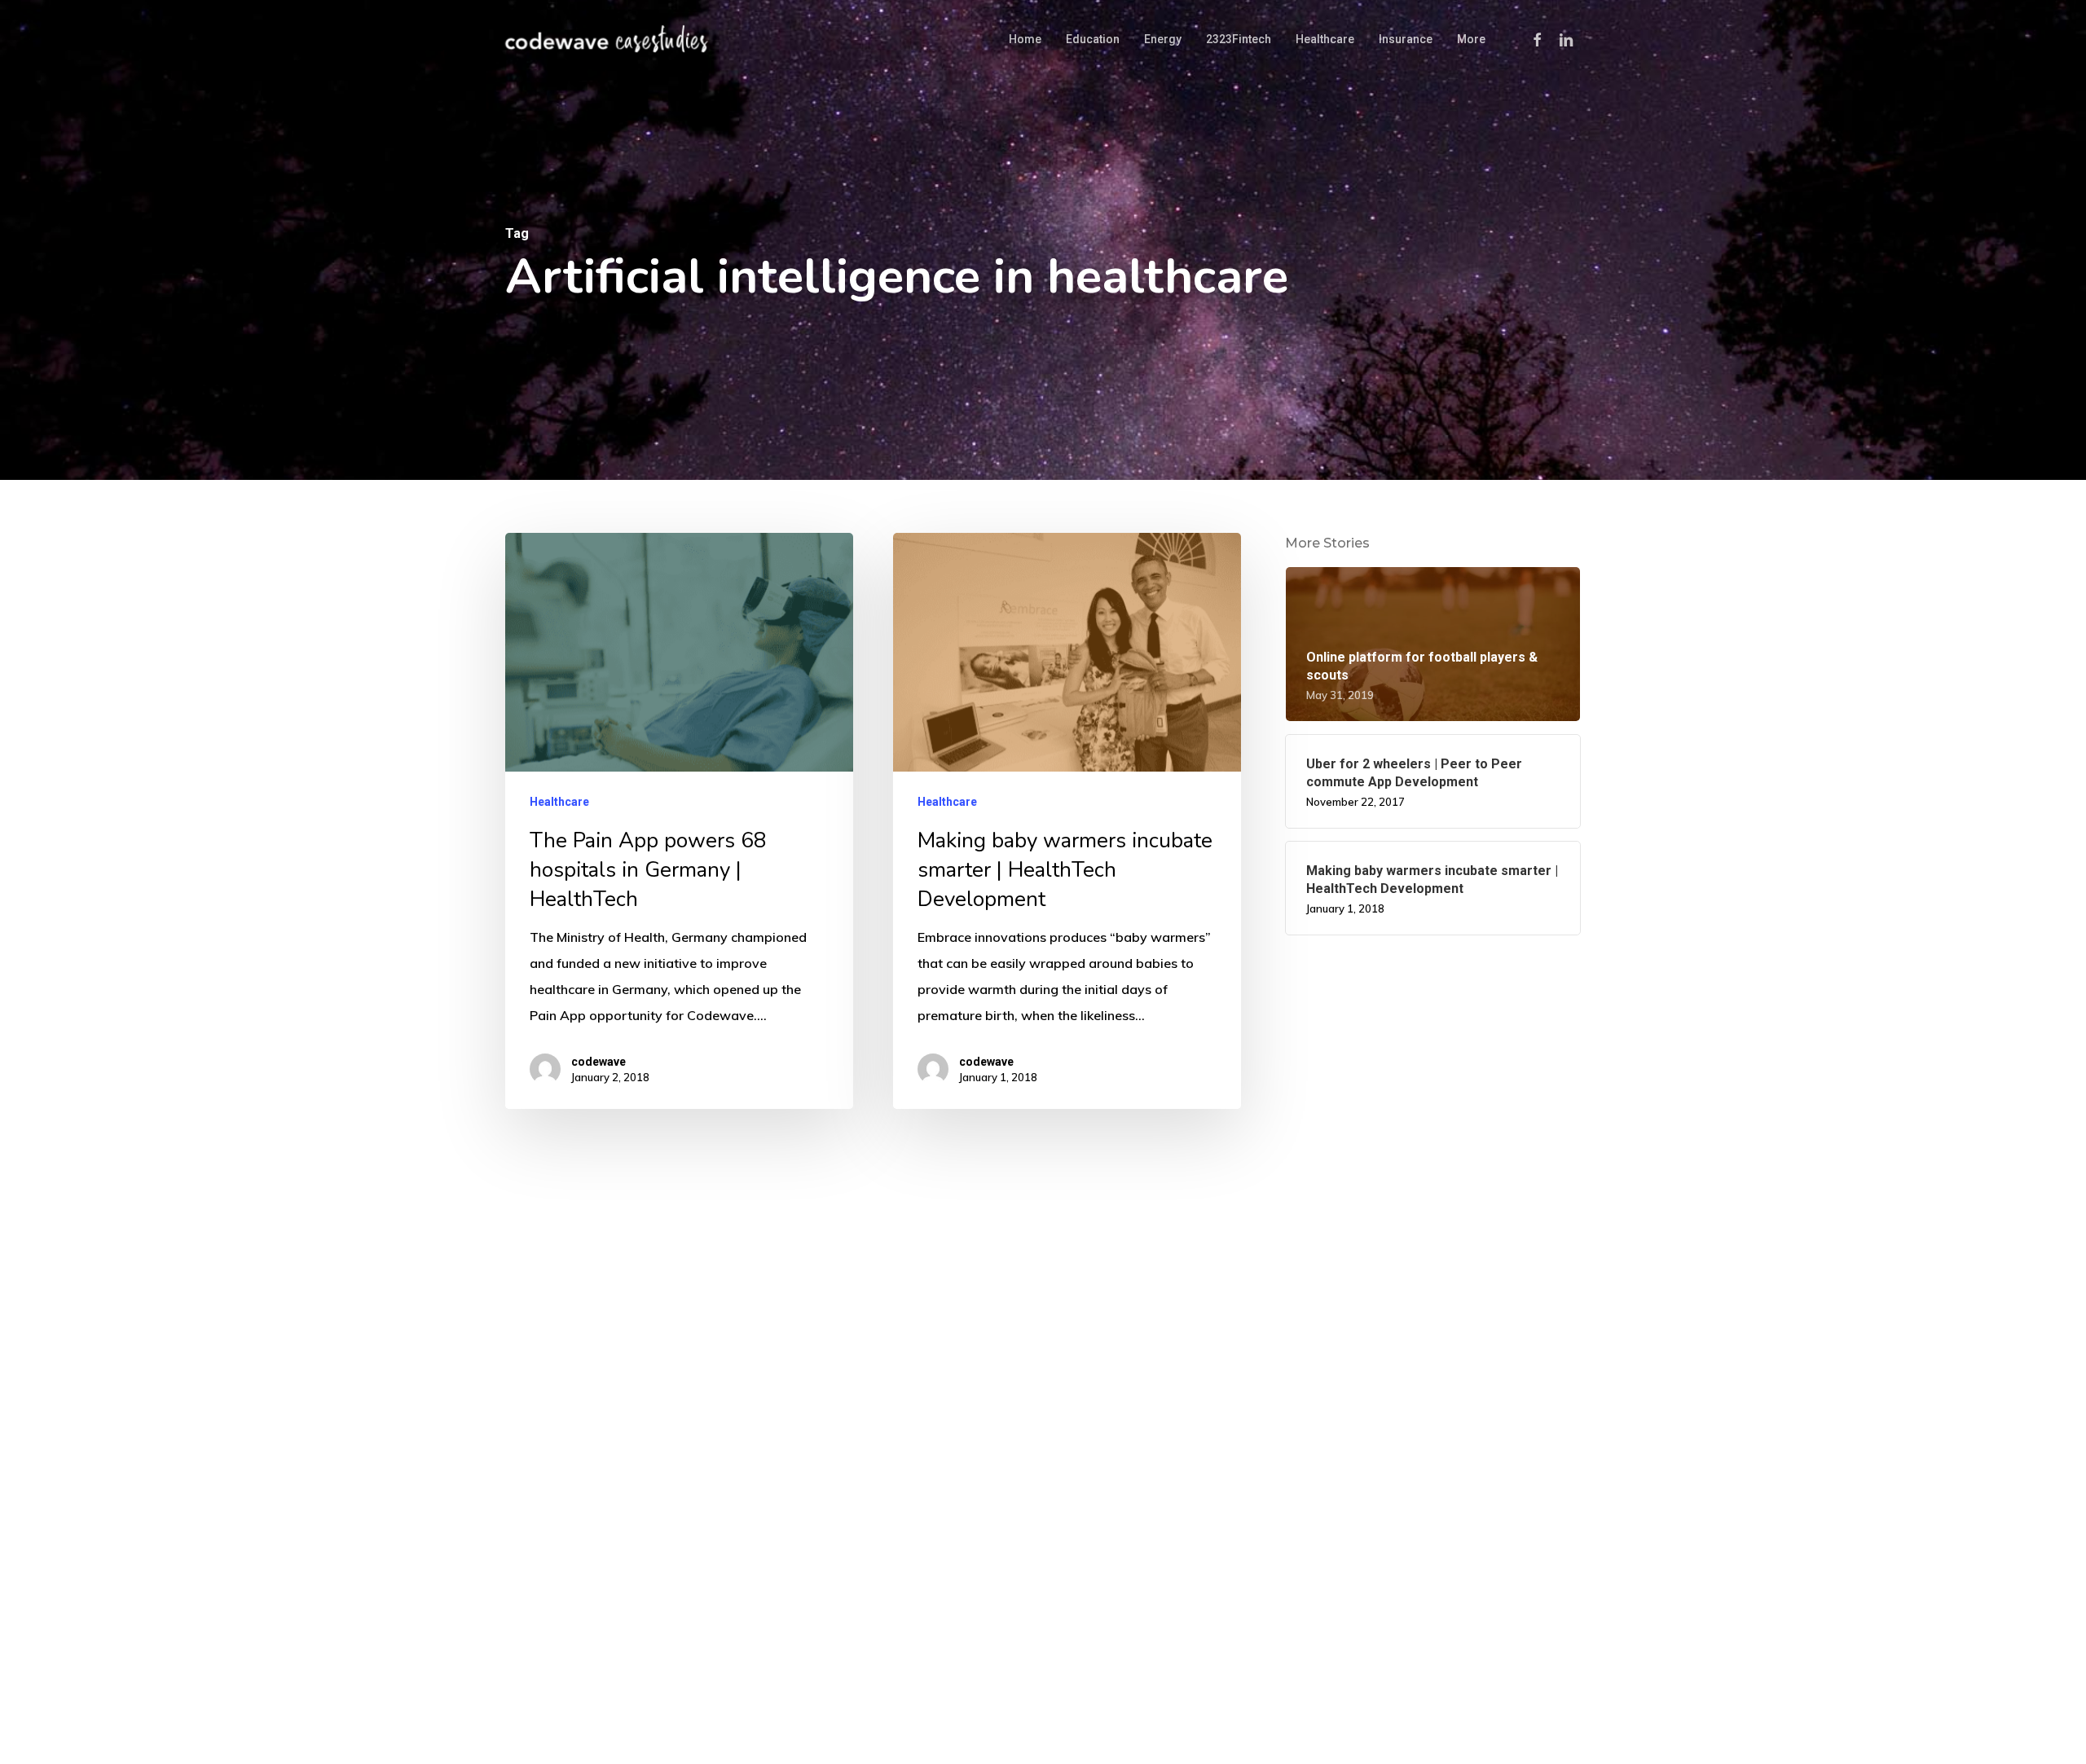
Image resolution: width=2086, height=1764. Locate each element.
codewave (599, 1062)
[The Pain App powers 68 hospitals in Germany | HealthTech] (679, 821)
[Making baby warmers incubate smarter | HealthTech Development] (1067, 821)
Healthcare (559, 803)
